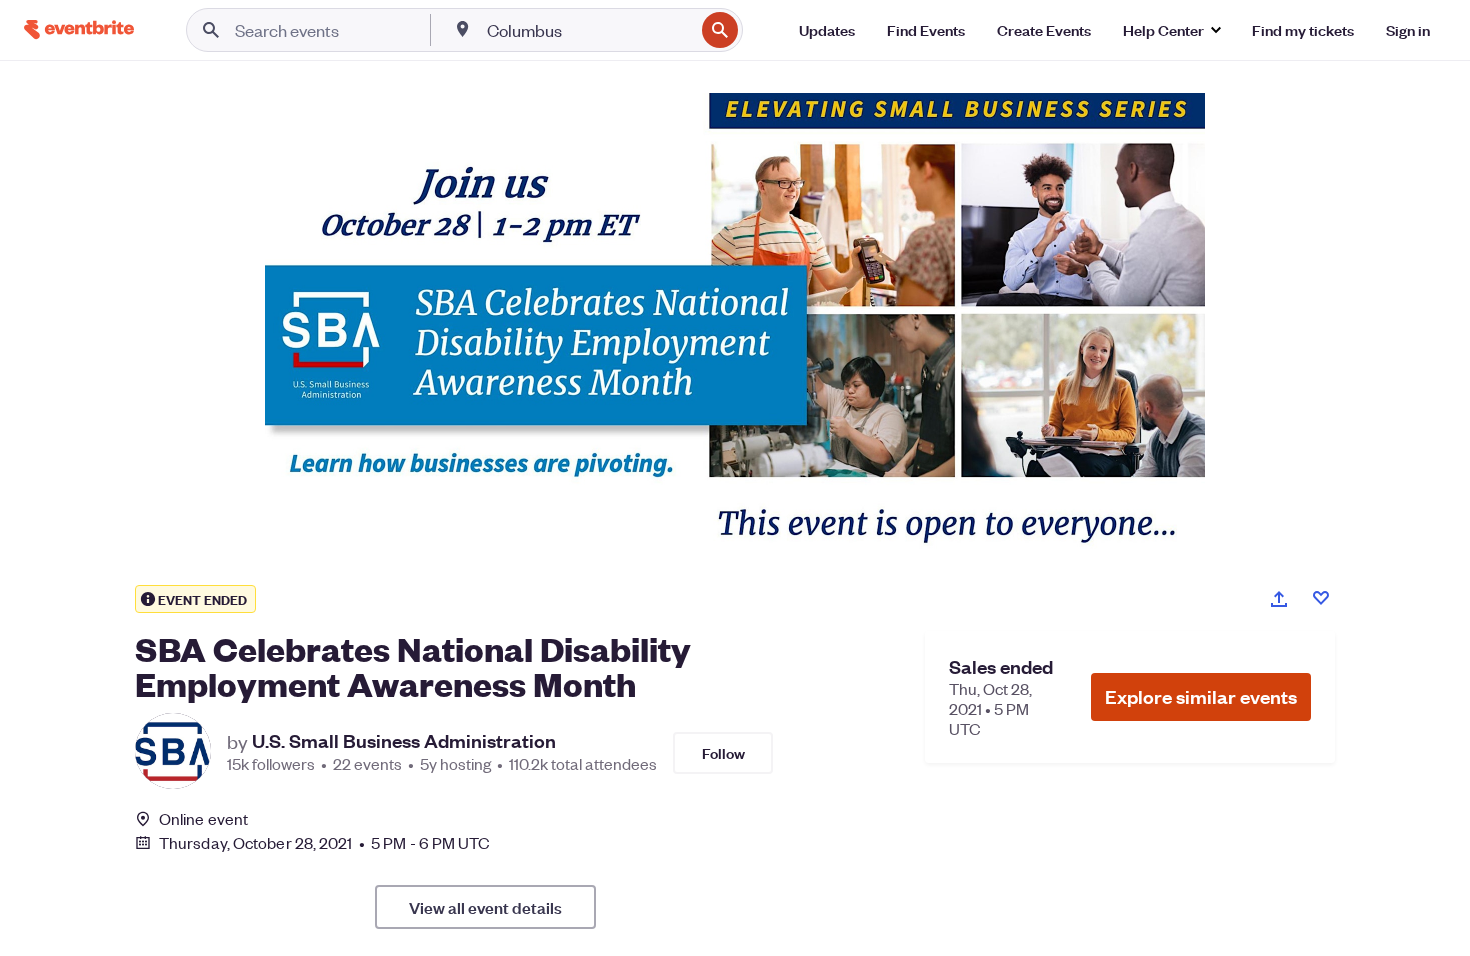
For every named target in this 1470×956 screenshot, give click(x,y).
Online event (203, 819)
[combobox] (588, 30)
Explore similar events (1201, 696)
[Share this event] (1279, 599)
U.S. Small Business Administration (404, 741)
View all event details (485, 907)
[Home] (79, 29)
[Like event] (1321, 598)
